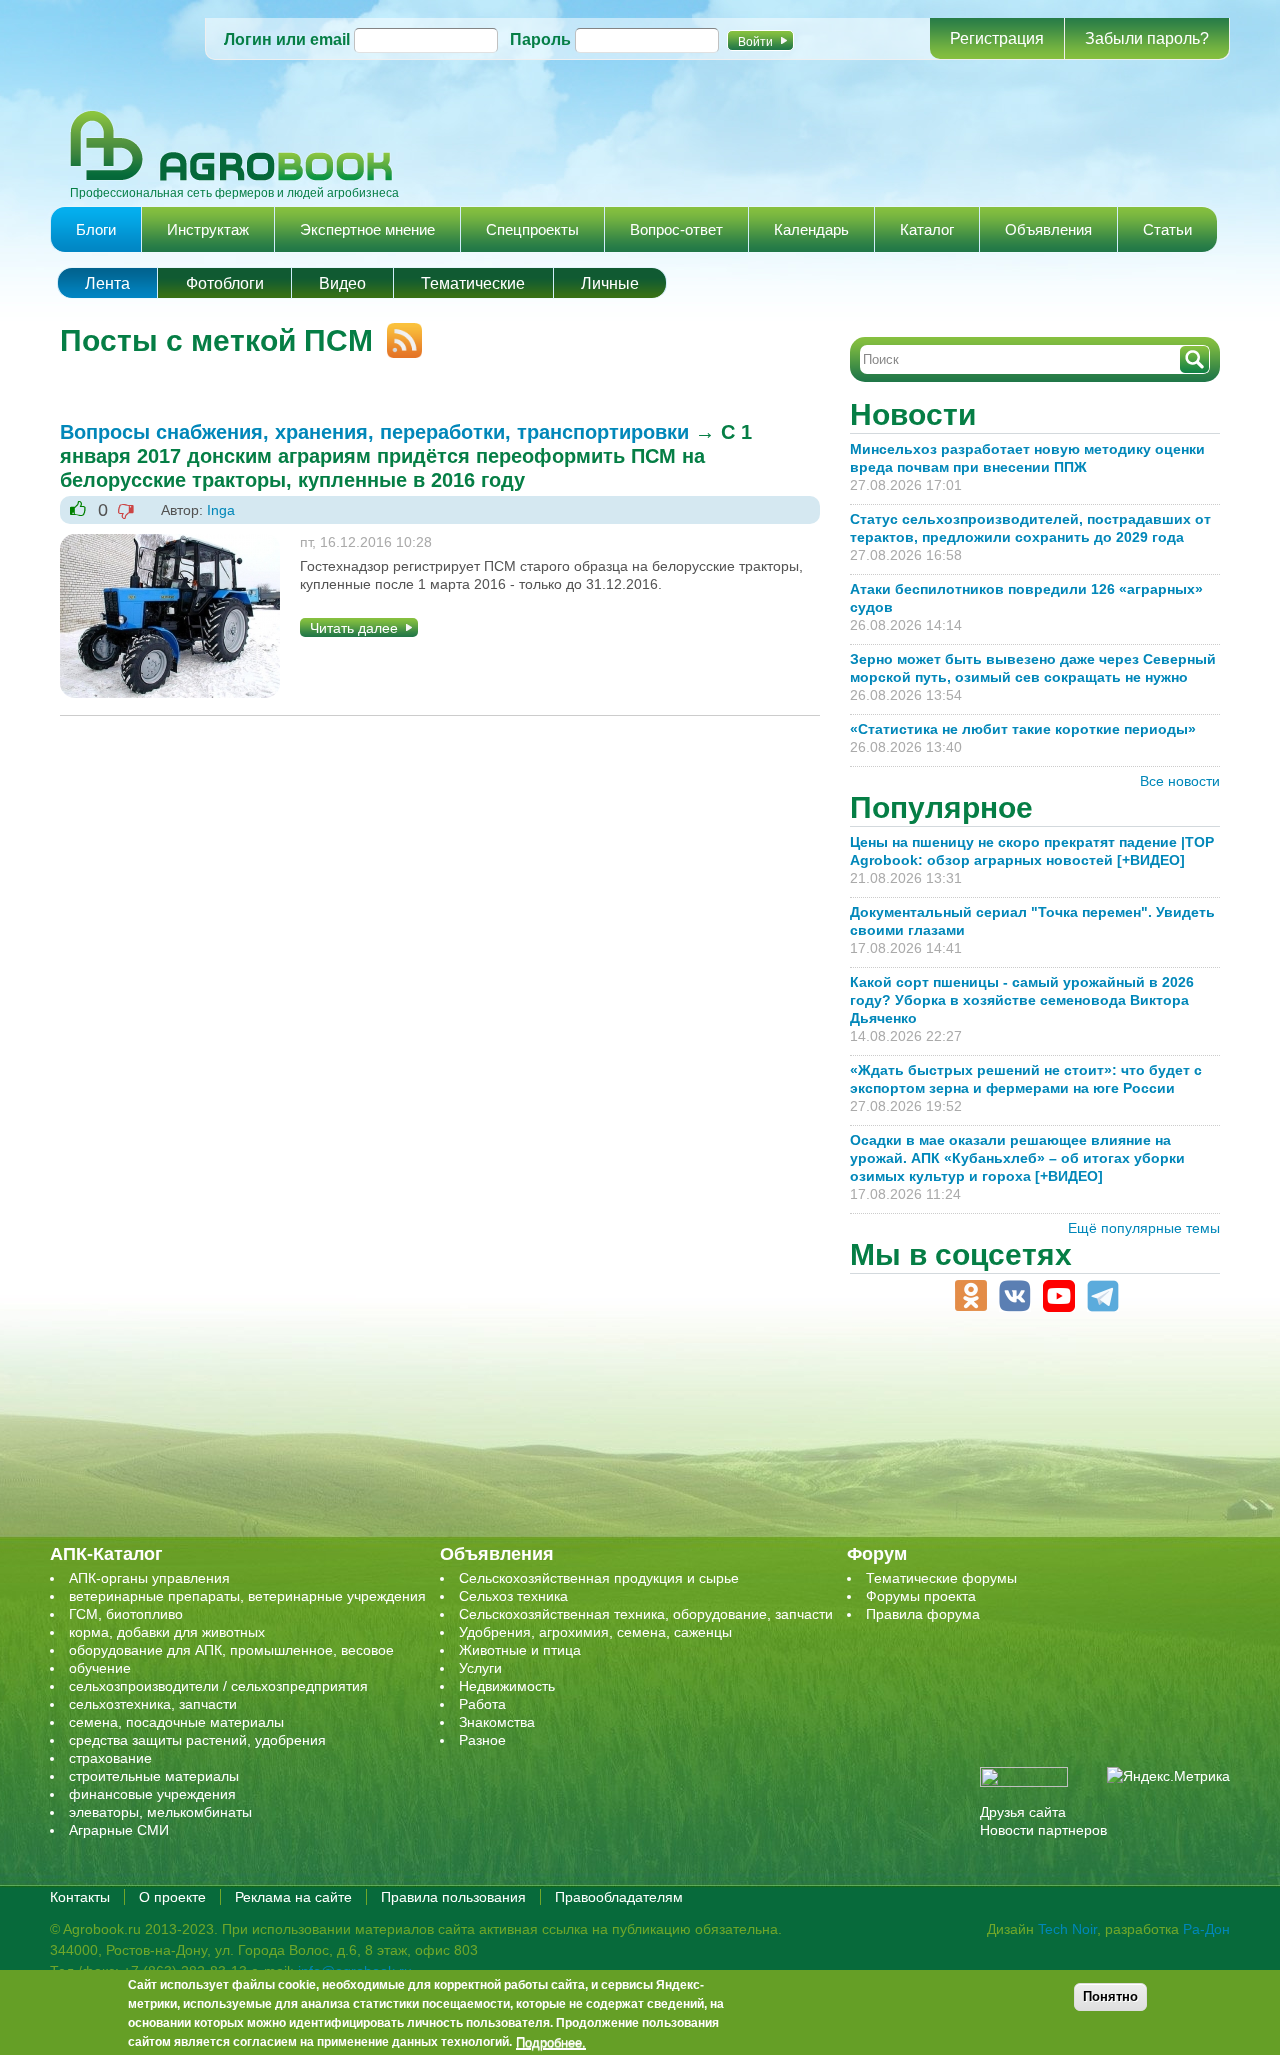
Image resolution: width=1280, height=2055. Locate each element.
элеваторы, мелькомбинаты (160, 1812)
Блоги (96, 229)
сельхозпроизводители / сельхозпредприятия (218, 1686)
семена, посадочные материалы (176, 1722)
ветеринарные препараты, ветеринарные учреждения (247, 1596)
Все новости (1180, 781)
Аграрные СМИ (119, 1830)
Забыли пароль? (1147, 38)
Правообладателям (619, 1897)
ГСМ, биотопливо (126, 1614)
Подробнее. (551, 2042)
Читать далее (354, 628)
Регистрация (997, 38)
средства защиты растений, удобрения (197, 1740)
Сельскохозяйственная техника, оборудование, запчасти (646, 1614)
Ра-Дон (1206, 1929)
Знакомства (497, 1722)
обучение (100, 1668)
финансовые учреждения (152, 1794)
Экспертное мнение (367, 229)
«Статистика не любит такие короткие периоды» (1023, 729)
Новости (913, 414)
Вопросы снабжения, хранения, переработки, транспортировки (374, 432)
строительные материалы (154, 1776)
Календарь (811, 229)
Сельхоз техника (513, 1596)
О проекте (172, 1897)
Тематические (473, 283)
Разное (482, 1740)
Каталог (927, 229)
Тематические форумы (941, 1578)
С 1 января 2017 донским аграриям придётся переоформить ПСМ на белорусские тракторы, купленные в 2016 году (406, 456)
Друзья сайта (1023, 1812)
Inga (221, 510)
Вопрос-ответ (676, 229)
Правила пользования (453, 1897)
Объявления (1048, 229)
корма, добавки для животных (167, 1632)
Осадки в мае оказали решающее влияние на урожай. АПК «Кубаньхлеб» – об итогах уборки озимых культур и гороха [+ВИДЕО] (1017, 1158)
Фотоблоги (225, 283)
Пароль (540, 39)
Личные (610, 283)
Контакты (80, 1897)
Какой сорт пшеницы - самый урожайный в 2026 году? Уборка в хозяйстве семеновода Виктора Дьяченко (1022, 1000)
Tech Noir (1067, 1929)
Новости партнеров (1043, 1830)
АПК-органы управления (149, 1578)
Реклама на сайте (293, 1897)
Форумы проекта (921, 1596)
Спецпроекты (532, 229)
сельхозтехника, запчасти (153, 1704)
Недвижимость (507, 1686)
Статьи (1167, 229)
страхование (110, 1758)
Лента (107, 283)
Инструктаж (208, 229)
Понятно (1110, 1996)
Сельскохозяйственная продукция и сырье (599, 1578)
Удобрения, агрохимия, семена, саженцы (595, 1632)
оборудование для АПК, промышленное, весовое (231, 1650)
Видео (342, 283)
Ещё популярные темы (1144, 1228)
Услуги (480, 1668)
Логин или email (287, 39)
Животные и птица (520, 1650)
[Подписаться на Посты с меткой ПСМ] (397, 332)
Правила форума (923, 1614)
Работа (482, 1704)
